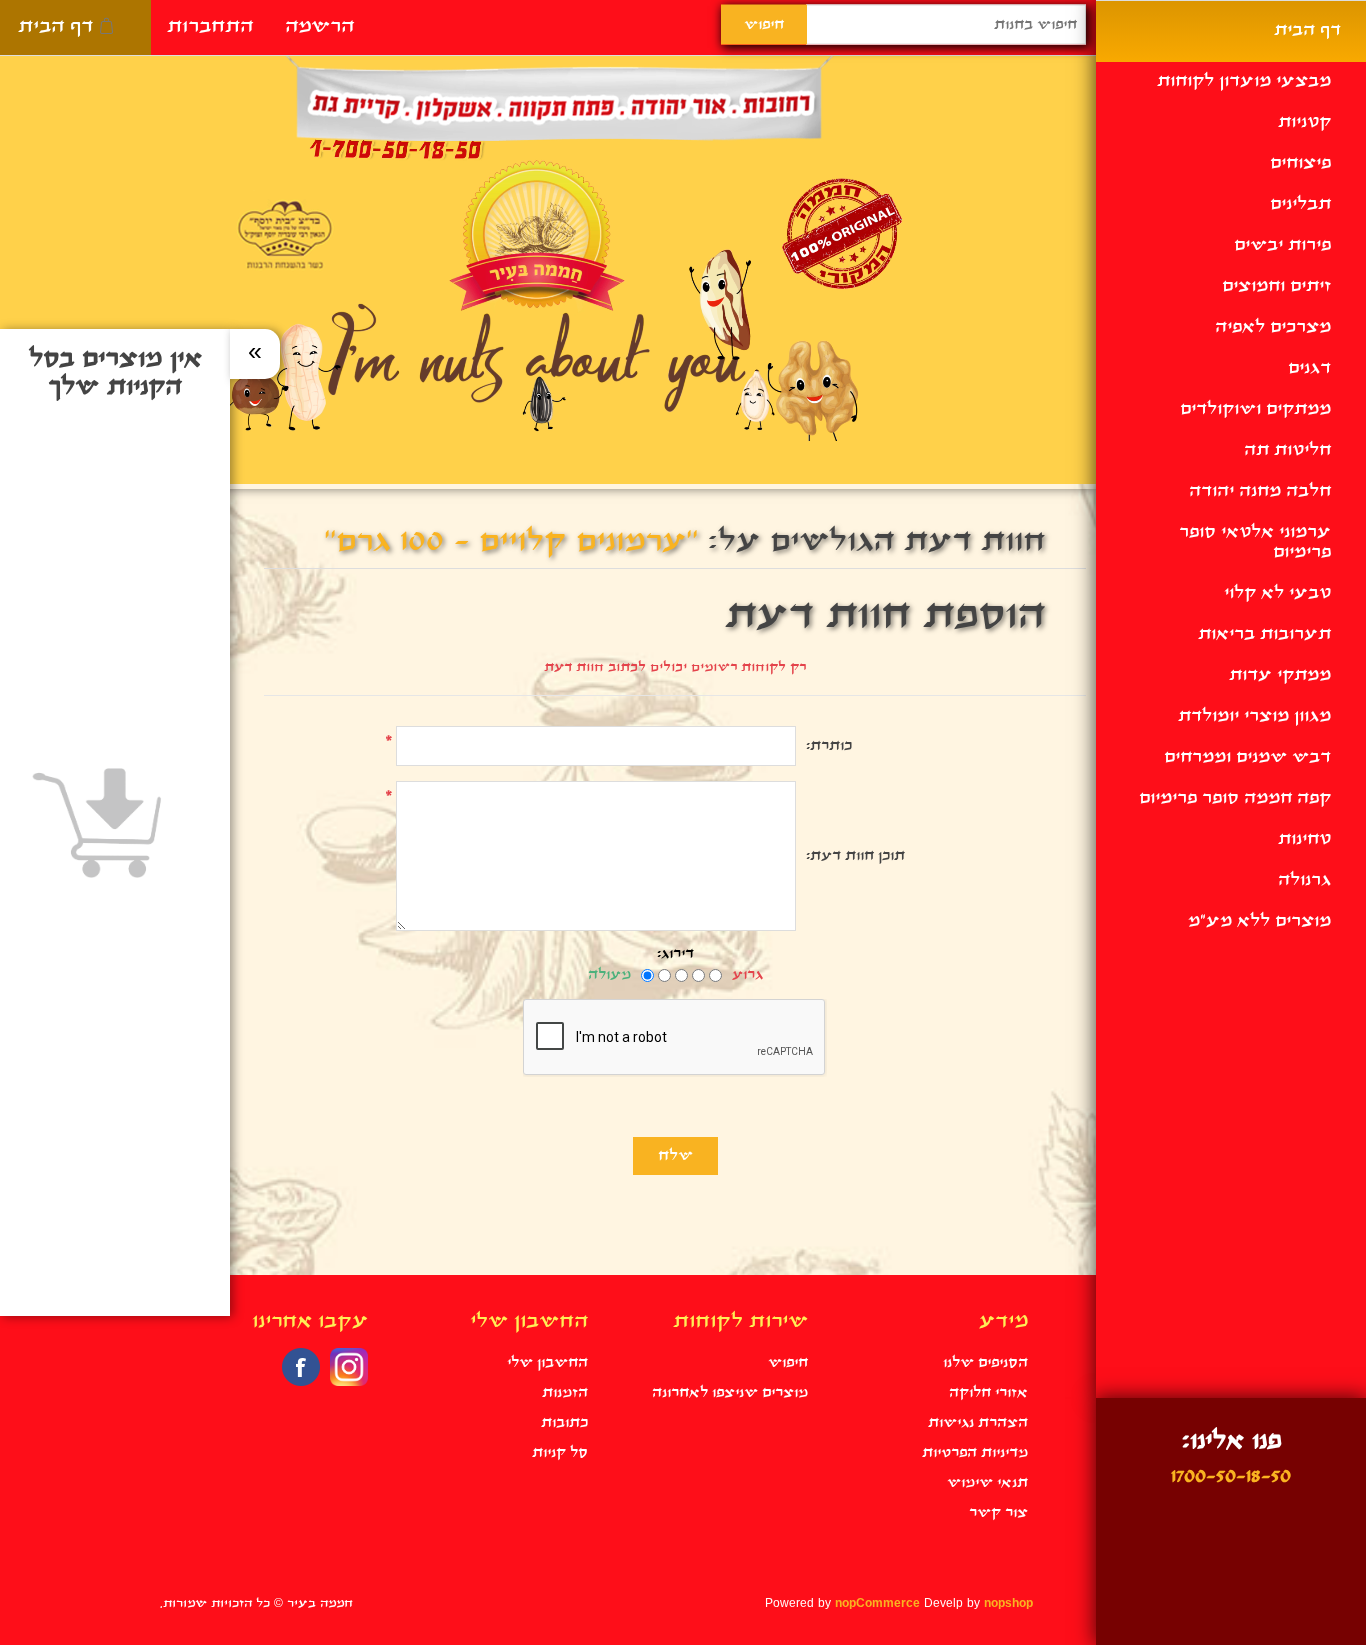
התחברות (210, 27)
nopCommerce (877, 1604)
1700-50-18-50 (1231, 1477)
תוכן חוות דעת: (855, 856)
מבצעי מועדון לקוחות (1244, 81)
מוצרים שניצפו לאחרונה (730, 1393)
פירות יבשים (1282, 245)
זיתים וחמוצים (1276, 286)
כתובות (564, 1423)
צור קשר (998, 1513)
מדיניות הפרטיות (975, 1453)
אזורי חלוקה (988, 1393)
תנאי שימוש (987, 1483)
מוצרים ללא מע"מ (1259, 921)
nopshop (1008, 1604)
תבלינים (1300, 204)
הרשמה (319, 27)
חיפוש (788, 1363)
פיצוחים (1300, 163)
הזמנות (565, 1393)
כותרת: (829, 746)
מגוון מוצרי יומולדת (1254, 716)
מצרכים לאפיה (1273, 327)
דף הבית (55, 27)
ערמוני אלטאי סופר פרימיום (1255, 542)
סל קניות (560, 1453)
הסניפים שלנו (985, 1363)
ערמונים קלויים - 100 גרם (511, 542)
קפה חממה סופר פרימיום (1235, 798)
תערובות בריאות (1264, 634)
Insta (349, 1367)
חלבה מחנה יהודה (1260, 491)
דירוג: (675, 954)
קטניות (1304, 122)
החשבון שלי (547, 1363)
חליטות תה (1287, 450)
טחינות (1304, 839)
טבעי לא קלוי (1277, 593)
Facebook (301, 1367)
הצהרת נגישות (978, 1423)
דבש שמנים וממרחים (1247, 757)
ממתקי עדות (1280, 675)
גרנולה (1304, 880)
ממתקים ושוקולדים (1255, 409)
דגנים (1309, 368)
